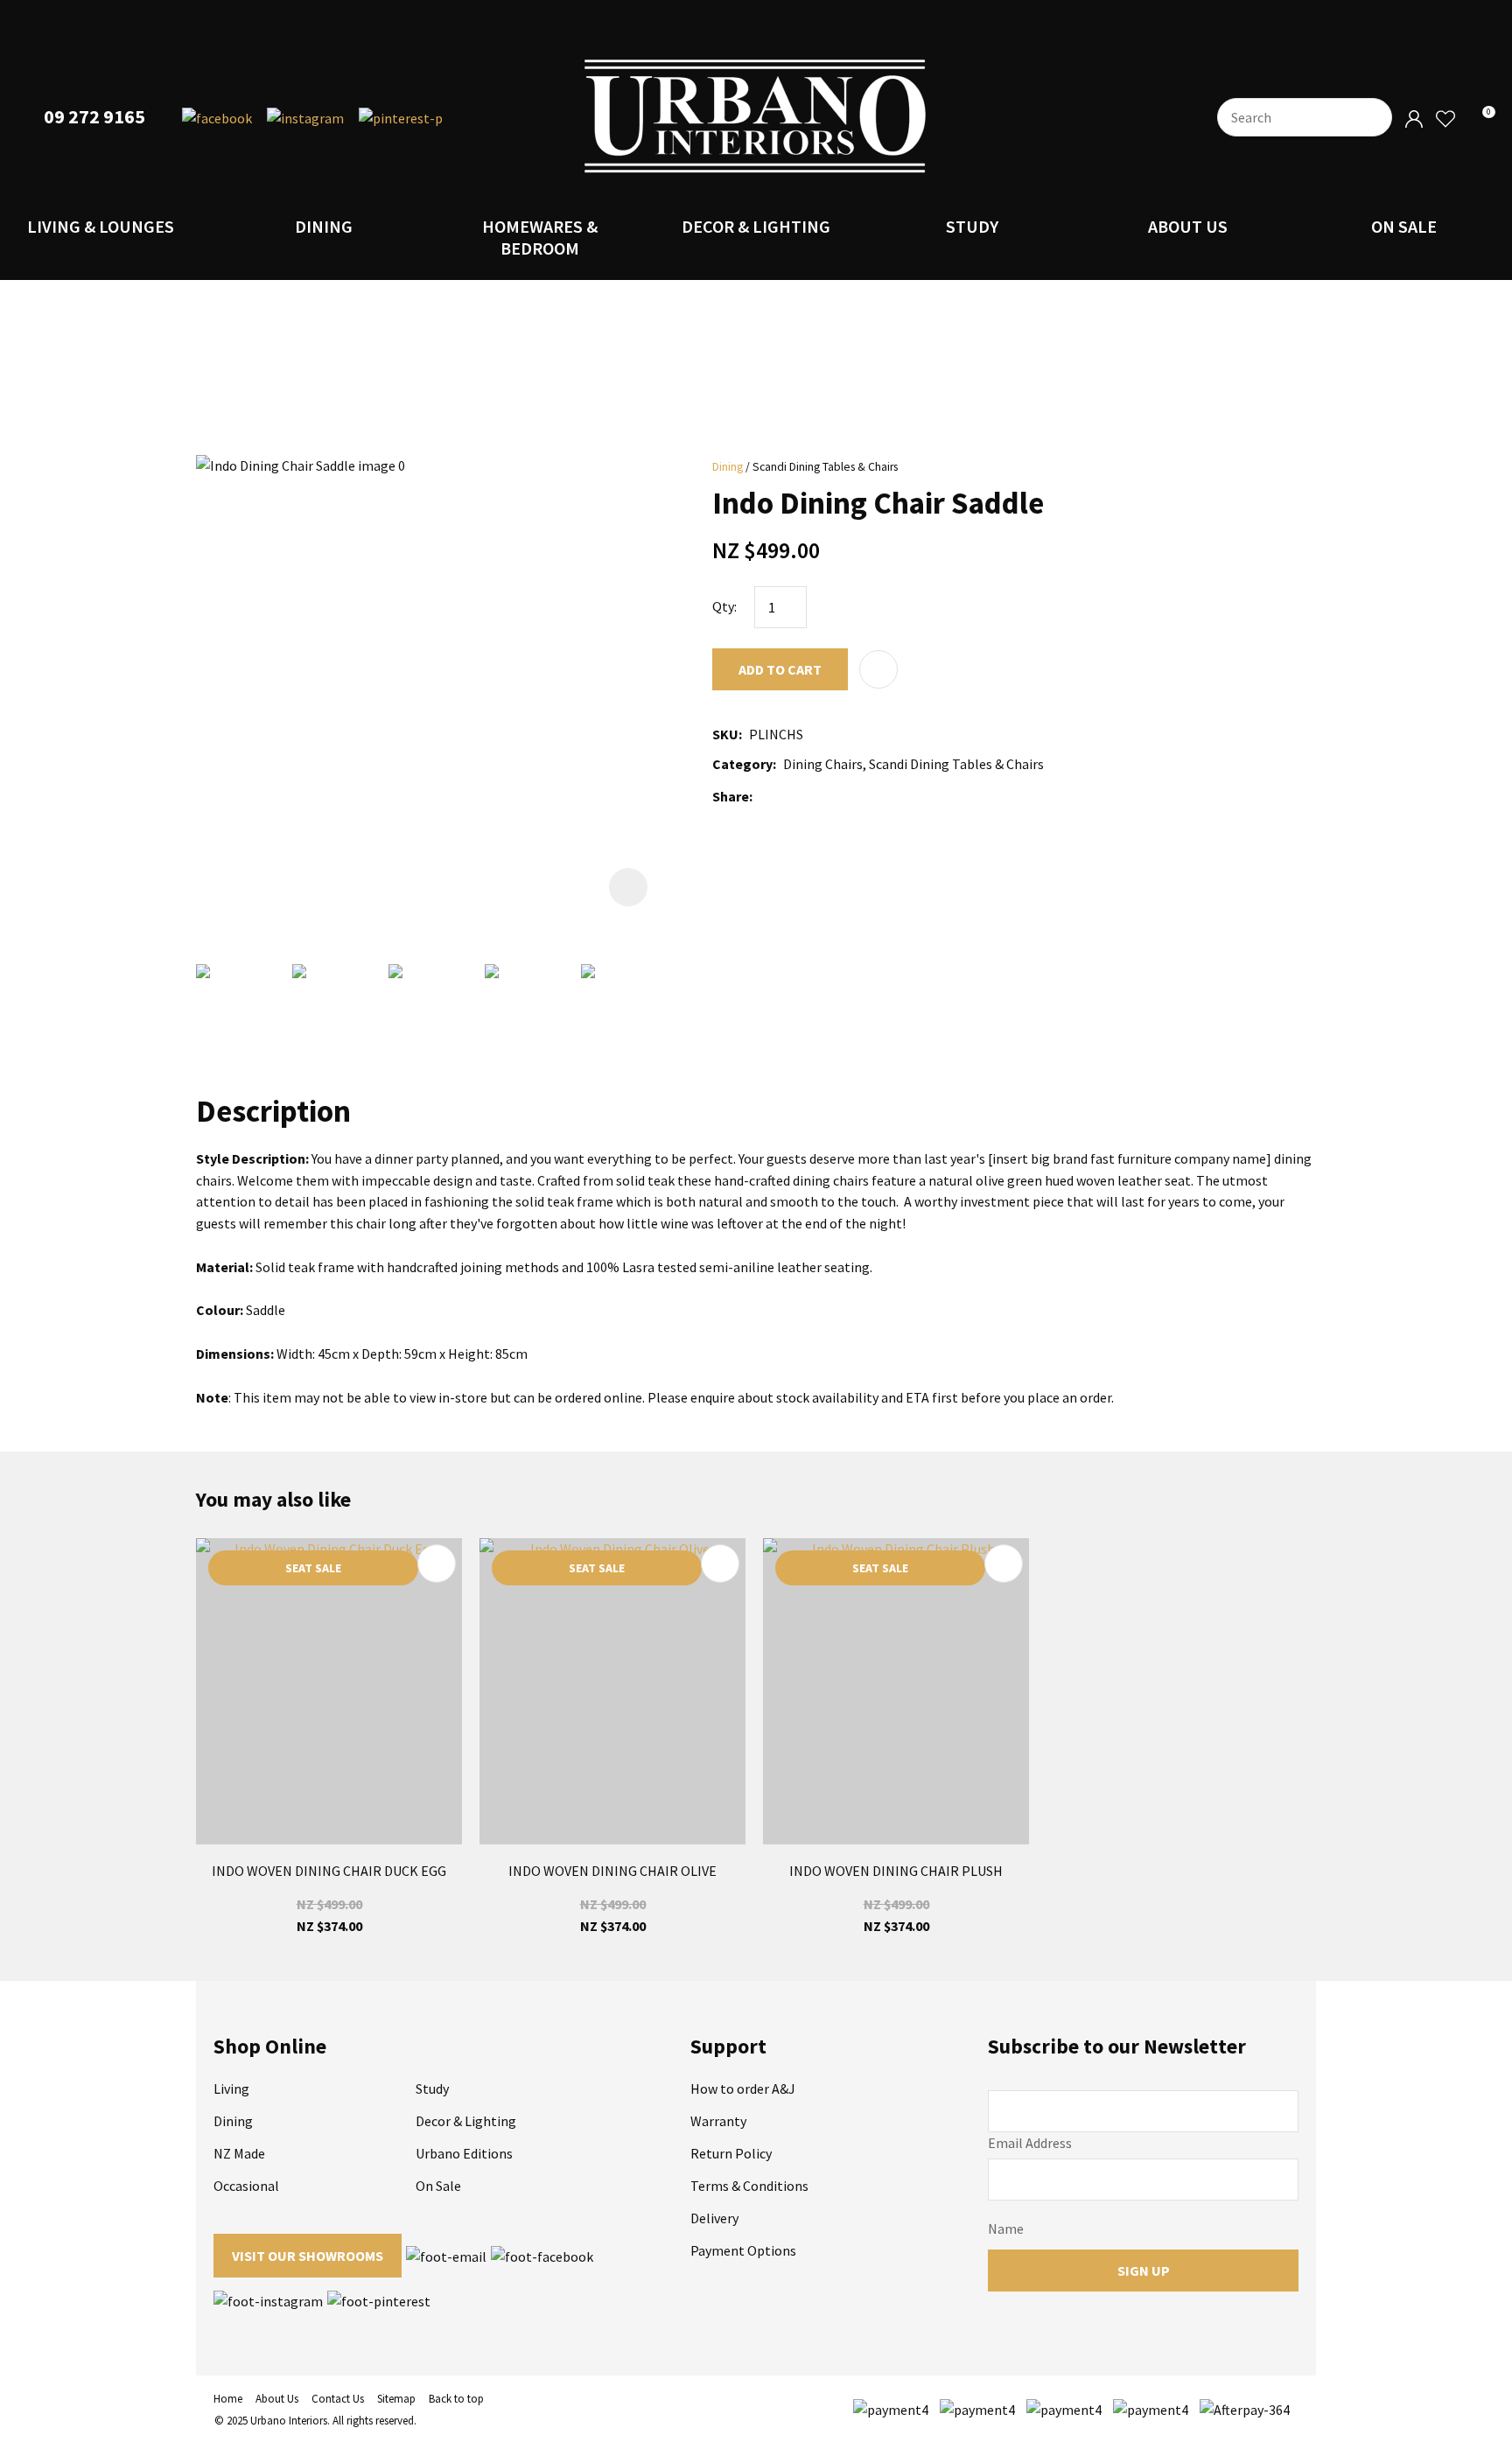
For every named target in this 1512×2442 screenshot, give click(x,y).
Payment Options (743, 2250)
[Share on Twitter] (785, 796)
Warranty (718, 2121)
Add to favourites (437, 1564)
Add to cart (780, 669)
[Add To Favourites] (878, 669)
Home (228, 2399)
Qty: (724, 606)
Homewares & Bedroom (540, 237)
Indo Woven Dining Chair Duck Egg (329, 1871)
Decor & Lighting (756, 226)
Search (1371, 117)
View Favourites (1445, 119)
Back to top (456, 2399)
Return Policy (731, 2153)
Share (731, 796)
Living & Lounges (101, 226)
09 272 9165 (94, 117)
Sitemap (396, 2399)
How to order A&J (743, 2089)
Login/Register (1414, 119)
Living (231, 2089)
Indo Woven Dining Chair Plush (896, 1871)
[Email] (812, 797)
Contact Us (338, 2399)
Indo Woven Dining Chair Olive (612, 1871)
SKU (725, 734)
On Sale (1404, 226)
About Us (1188, 226)
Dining (324, 226)
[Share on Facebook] (763, 797)
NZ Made (239, 2153)
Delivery (714, 2218)
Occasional (246, 2186)
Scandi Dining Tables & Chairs (825, 467)
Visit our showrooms (308, 2256)
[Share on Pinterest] (837, 796)
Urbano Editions (464, 2153)
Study (972, 226)
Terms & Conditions (749, 2186)
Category (742, 764)
